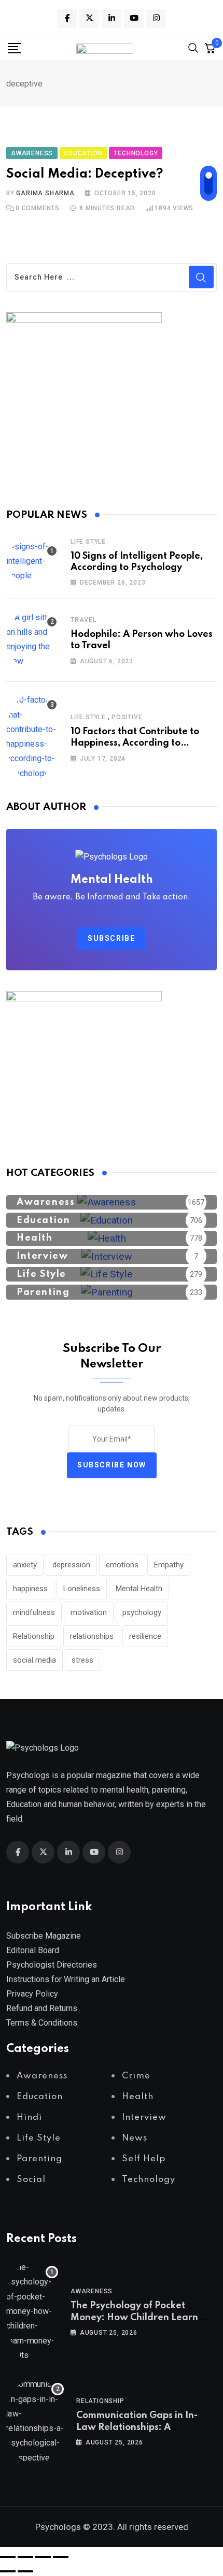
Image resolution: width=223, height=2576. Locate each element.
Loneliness (82, 1589)
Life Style (88, 542)
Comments (38, 208)
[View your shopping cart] (210, 48)
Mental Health (139, 1589)
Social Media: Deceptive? (85, 174)
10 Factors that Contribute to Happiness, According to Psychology (135, 743)
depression (71, 1565)
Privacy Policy (32, 1994)
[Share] (43, 2557)
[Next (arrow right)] (25, 2571)
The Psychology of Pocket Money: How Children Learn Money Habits (134, 2317)
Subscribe (111, 938)
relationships (92, 1636)
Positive (127, 717)
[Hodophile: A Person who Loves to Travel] (32, 639)
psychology (142, 1612)
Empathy (169, 1565)
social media (34, 1660)
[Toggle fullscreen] (25, 2557)
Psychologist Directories (52, 1965)
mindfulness (34, 1612)
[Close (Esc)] (61, 2557)
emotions (122, 1565)
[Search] (193, 47)
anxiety (25, 1565)
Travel (83, 620)
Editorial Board (33, 1950)
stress (82, 1660)
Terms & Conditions (42, 2023)
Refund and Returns (42, 2008)
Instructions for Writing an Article (66, 1979)
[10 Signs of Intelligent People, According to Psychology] (32, 561)
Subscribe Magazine (44, 1936)
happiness (30, 1589)
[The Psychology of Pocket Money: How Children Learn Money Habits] (32, 2311)
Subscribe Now (112, 1465)
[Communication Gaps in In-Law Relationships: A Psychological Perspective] (35, 2421)
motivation (89, 1612)
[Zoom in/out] (8, 2557)
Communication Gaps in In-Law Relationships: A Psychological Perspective (137, 2427)
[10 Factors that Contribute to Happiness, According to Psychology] (32, 737)
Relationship (34, 1636)
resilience (145, 1636)
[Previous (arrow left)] (8, 2571)
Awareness (92, 2291)
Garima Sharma (45, 193)
